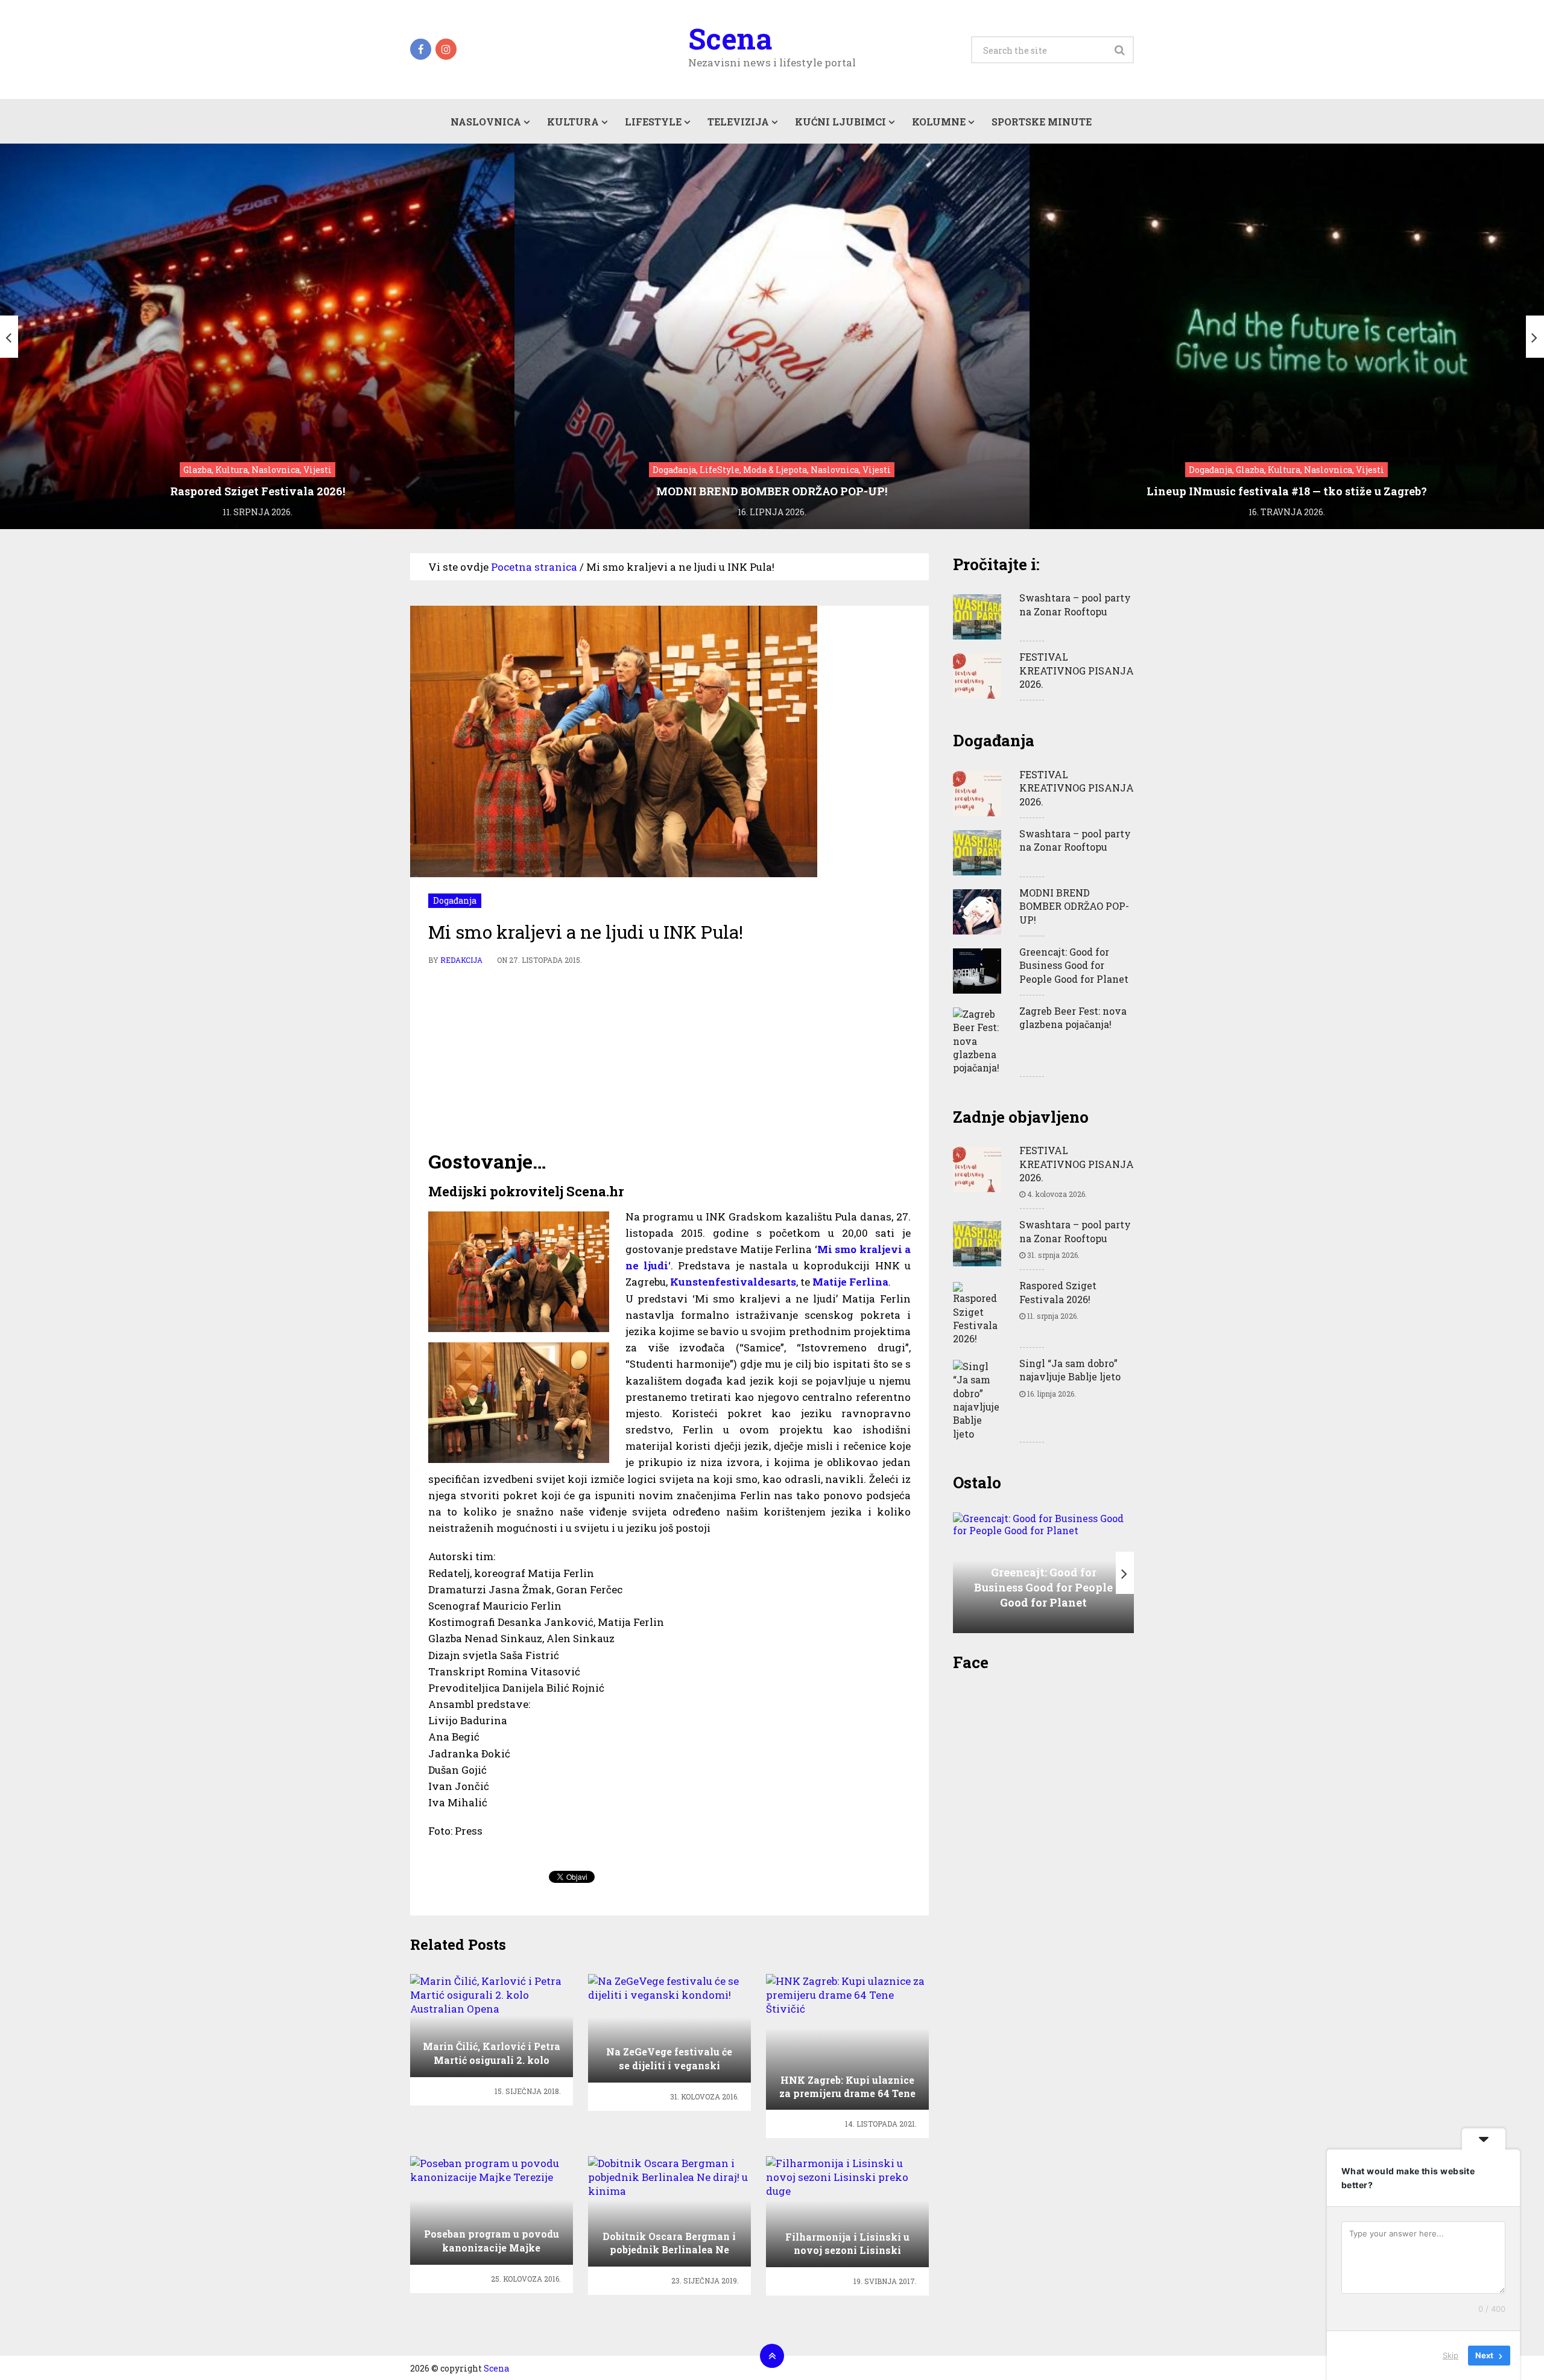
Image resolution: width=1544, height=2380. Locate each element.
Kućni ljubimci (840, 122)
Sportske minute (1042, 122)
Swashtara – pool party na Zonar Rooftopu (1075, 604)
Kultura (573, 122)
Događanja (455, 900)
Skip (1451, 2355)
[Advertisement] (669, 1058)
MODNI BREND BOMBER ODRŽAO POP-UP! (1074, 906)
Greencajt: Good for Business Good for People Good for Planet (1074, 965)
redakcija (461, 960)
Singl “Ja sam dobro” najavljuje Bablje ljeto (1070, 1370)
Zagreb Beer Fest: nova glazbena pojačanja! (1073, 1017)
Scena (730, 39)
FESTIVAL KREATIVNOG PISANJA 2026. (1077, 670)
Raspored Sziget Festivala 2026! (1058, 1292)
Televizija (738, 122)
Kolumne (939, 122)
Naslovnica (486, 122)
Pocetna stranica (534, 567)
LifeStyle (653, 122)
